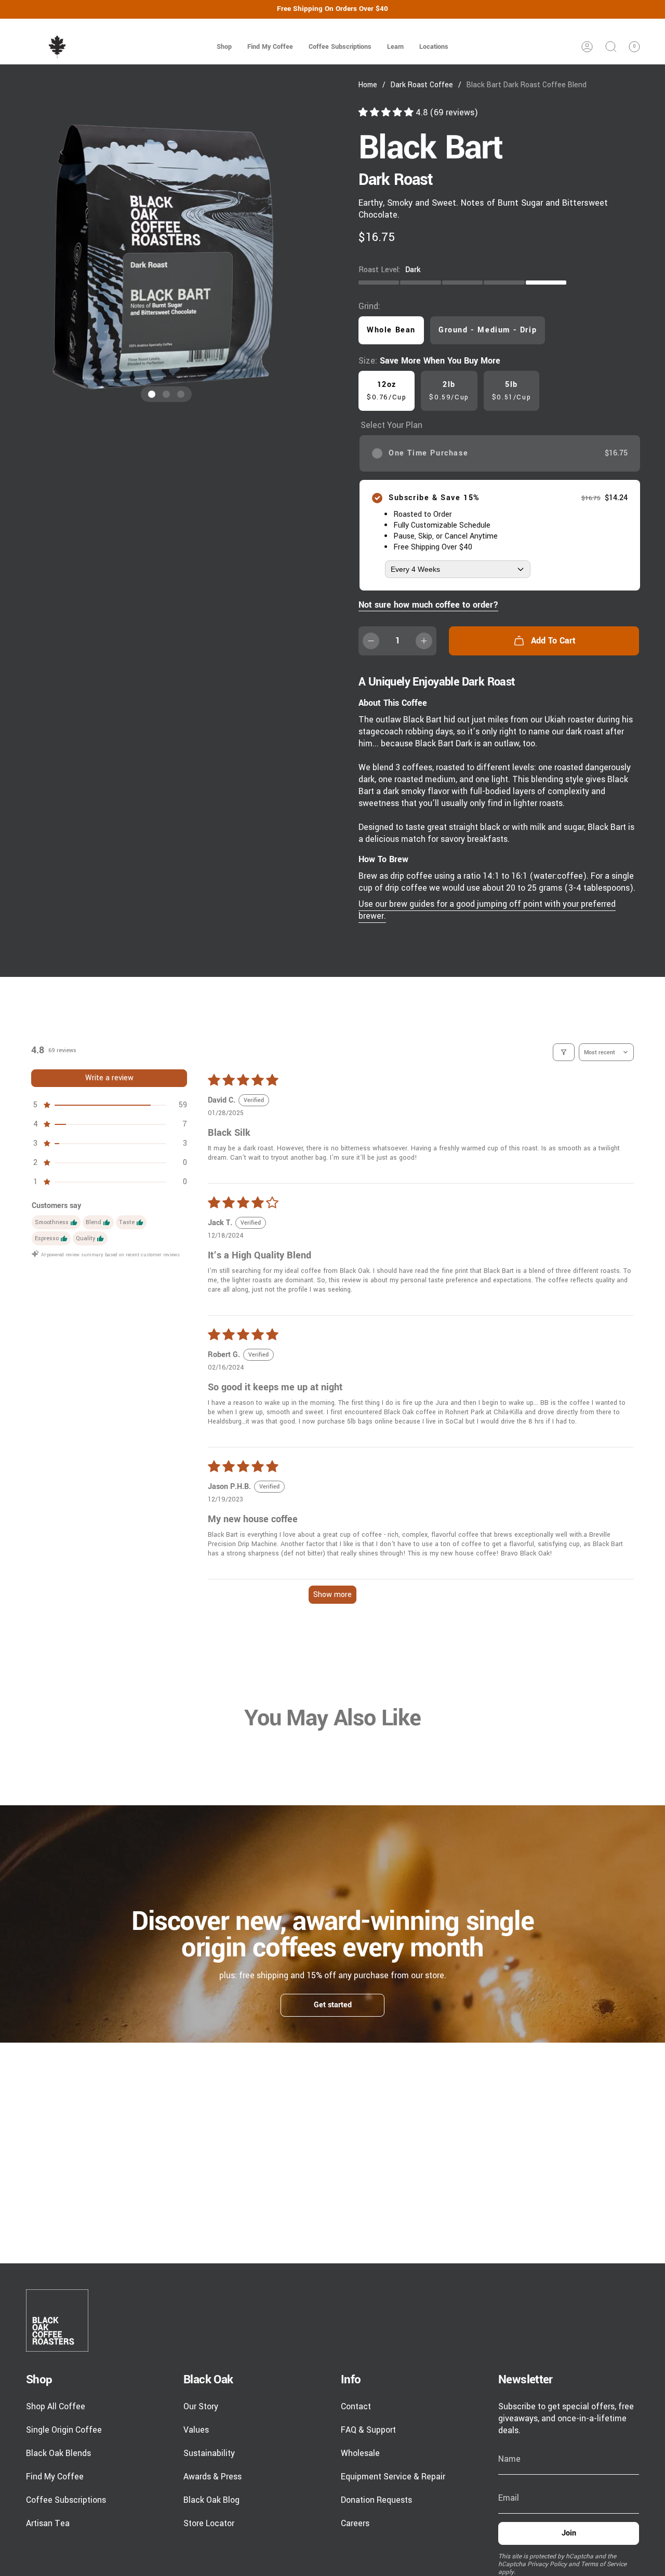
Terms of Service (604, 2564)
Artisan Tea (48, 2523)
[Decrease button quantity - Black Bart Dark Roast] (371, 641)
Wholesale (360, 2453)
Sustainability (209, 2453)
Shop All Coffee (56, 2406)
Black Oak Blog (211, 2500)
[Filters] (564, 1052)
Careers (355, 2523)
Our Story (201, 2406)
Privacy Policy (547, 2564)
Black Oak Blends (58, 2453)
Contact (356, 2406)
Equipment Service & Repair (393, 2477)
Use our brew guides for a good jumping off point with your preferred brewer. (487, 910)
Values (196, 2430)
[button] (224, 47)
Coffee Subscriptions (66, 2500)
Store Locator (209, 2523)
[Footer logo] (57, 2320)
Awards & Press (212, 2477)
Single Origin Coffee (64, 2430)
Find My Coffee (55, 2477)
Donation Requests (376, 2500)
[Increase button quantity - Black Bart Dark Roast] (424, 641)
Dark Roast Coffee (422, 85)
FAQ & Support (368, 2430)
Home (368, 85)
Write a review (109, 1078)
